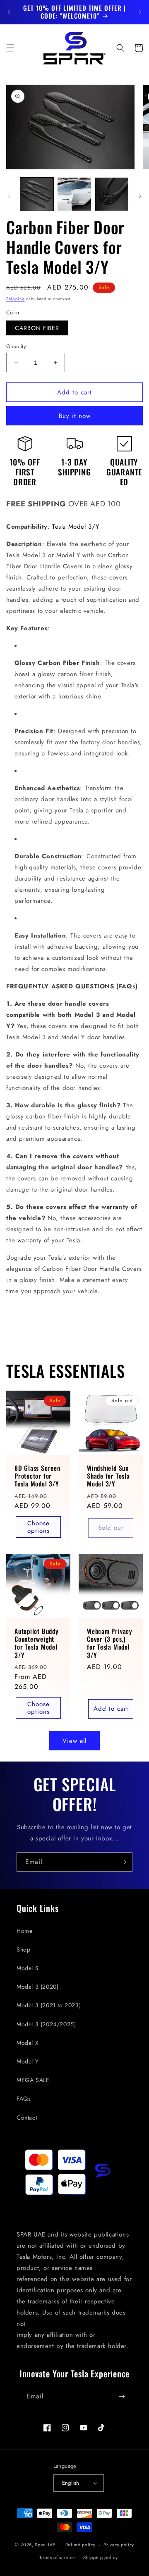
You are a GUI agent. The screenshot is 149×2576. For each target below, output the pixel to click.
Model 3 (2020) (37, 1987)
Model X (28, 2043)
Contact (27, 2118)
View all (74, 1741)
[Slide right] (140, 196)
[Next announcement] (140, 12)
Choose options (38, 1527)
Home (24, 1931)
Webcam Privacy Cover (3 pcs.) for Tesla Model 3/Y (110, 1643)
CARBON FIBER (37, 328)
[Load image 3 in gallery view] (112, 194)
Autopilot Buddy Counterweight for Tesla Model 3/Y (37, 1643)
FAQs (24, 2099)
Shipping (16, 299)
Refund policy (81, 2545)
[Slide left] (9, 196)
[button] (10, 48)
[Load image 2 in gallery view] (74, 194)
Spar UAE (45, 2545)
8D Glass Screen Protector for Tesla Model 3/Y (37, 1476)
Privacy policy (119, 2545)
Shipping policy (101, 2557)
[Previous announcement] (9, 12)
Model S (28, 1968)
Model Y (28, 2061)
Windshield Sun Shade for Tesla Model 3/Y (108, 1476)
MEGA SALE (33, 2080)
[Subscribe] (123, 1862)
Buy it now (75, 416)
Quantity (16, 346)
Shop (23, 1949)
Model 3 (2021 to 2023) (49, 2005)
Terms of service (57, 2557)
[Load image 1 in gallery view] (37, 194)
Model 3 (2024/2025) (46, 2024)
